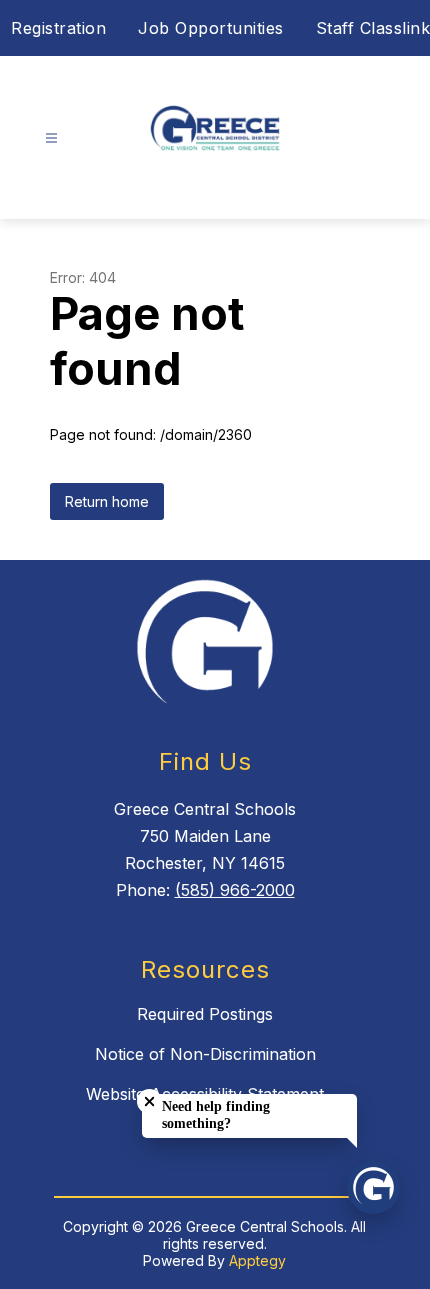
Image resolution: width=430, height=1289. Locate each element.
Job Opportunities (211, 28)
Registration (58, 28)
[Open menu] (51, 138)
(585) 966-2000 (235, 890)
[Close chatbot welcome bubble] (149, 1101)
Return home (107, 501)
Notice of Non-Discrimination (205, 1054)
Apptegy (257, 1260)
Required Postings (205, 1014)
